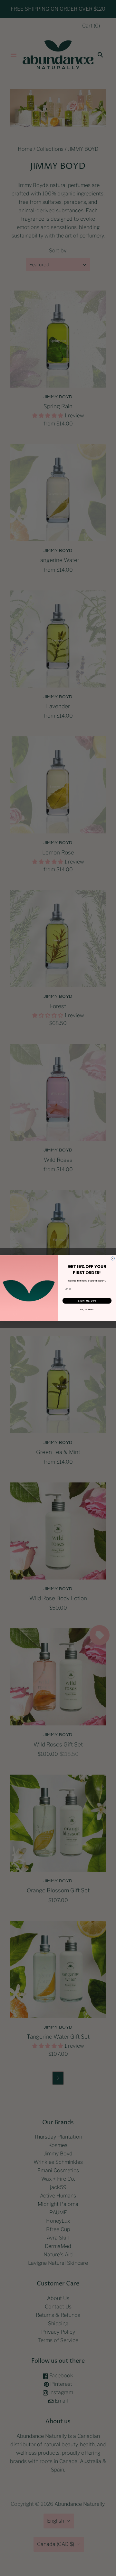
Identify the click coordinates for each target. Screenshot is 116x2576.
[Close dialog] (113, 1258)
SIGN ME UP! (87, 1301)
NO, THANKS (87, 1310)
